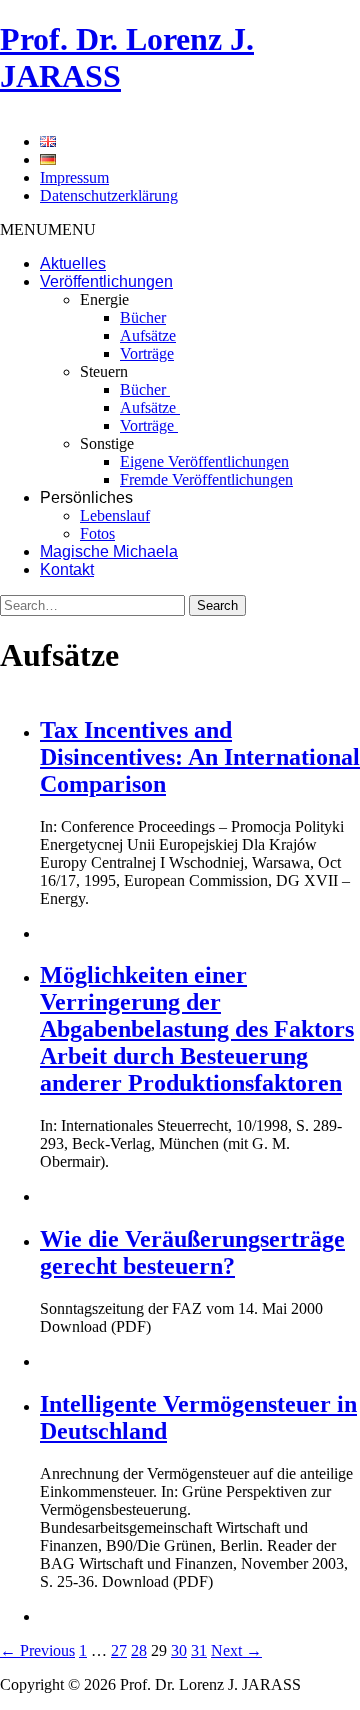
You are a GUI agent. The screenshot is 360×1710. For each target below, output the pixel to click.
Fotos (97, 533)
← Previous (37, 1650)
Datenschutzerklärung (109, 195)
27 (119, 1650)
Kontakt (67, 569)
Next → (236, 1650)
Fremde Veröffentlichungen (206, 479)
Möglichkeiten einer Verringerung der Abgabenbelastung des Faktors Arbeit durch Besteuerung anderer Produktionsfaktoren (197, 1029)
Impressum (74, 177)
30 (179, 1650)
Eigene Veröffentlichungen (204, 461)
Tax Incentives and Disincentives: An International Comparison (200, 757)
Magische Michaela (109, 551)
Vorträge (147, 353)
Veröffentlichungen (106, 281)
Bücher (143, 317)
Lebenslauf (115, 515)
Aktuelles (73, 263)
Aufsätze (148, 335)
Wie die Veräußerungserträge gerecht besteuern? (192, 1252)
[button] (48, 229)
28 (139, 1650)
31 (199, 1650)
